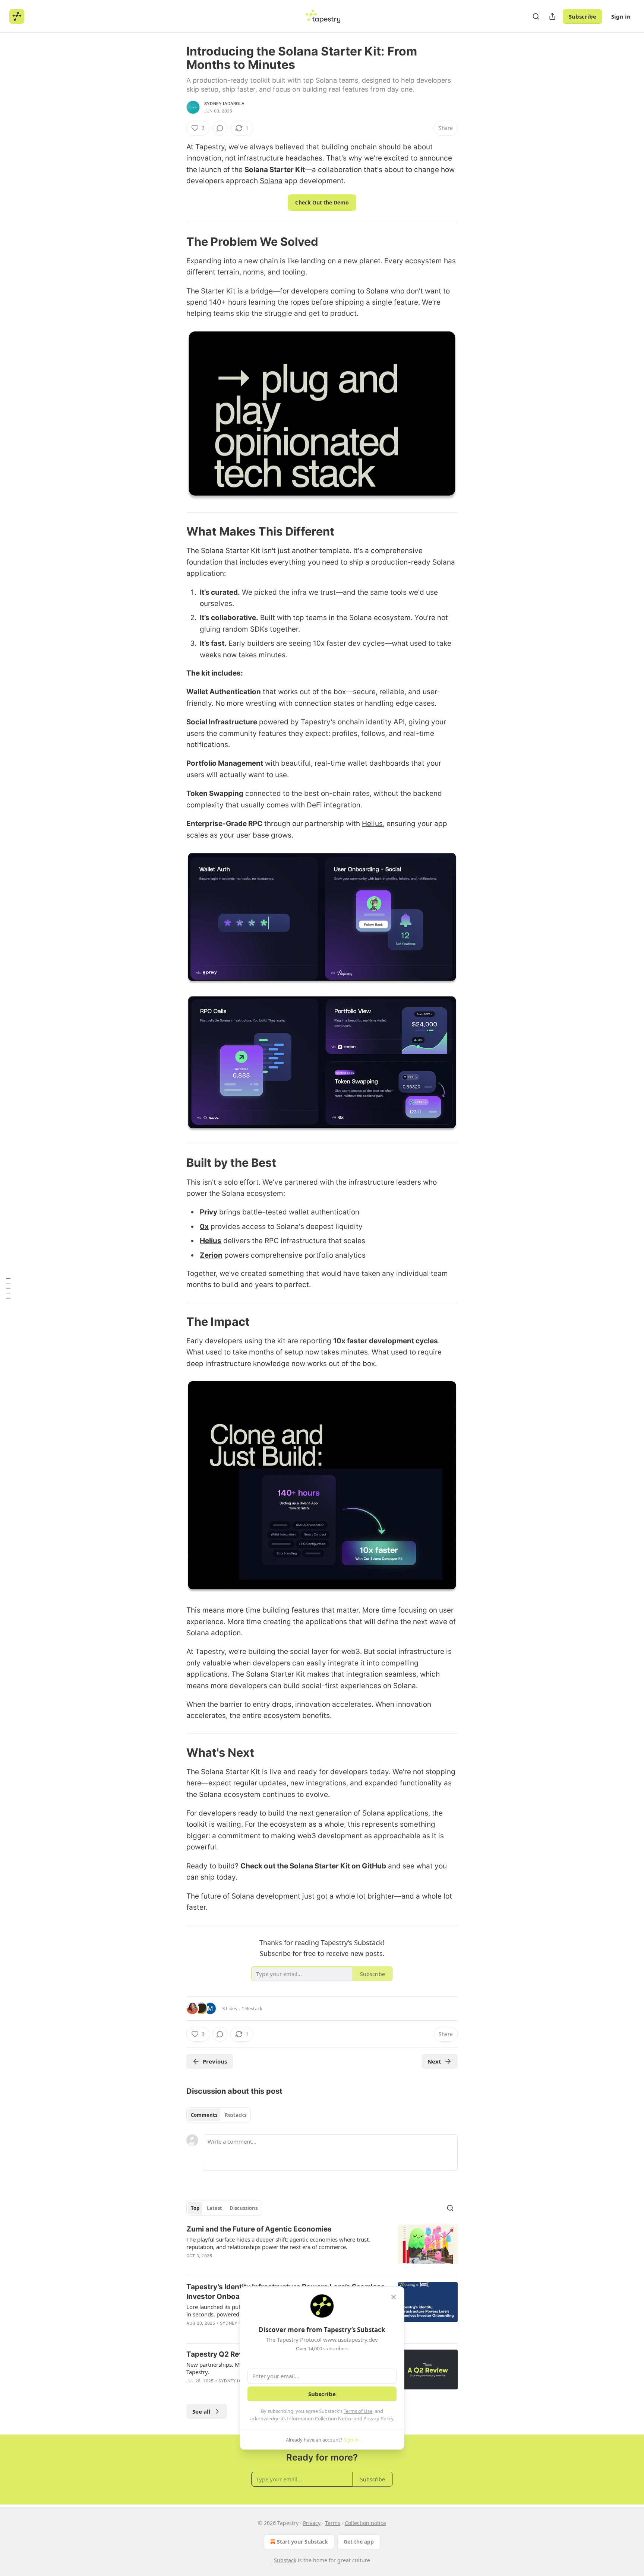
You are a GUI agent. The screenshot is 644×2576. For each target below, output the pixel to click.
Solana (271, 181)
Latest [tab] (214, 2208)
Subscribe (583, 16)
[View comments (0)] (220, 128)
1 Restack (252, 2008)
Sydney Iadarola (224, 104)
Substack (285, 2560)
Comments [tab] (204, 2115)
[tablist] (219, 2115)
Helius (372, 824)
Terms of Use (358, 2411)
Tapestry (210, 147)
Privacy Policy (378, 2418)
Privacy (312, 2523)
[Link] (176, 242)
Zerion (211, 1255)
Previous (215, 2061)
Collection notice (365, 2523)
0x (204, 1227)
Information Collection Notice (320, 2418)
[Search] (536, 16)
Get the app (359, 2542)
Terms (333, 2523)
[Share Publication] (552, 16)
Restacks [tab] (236, 2115)
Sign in (621, 16)
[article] (322, 2247)
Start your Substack (302, 2542)
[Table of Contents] (8, 1288)
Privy (209, 1212)
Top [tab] (195, 2208)
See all (201, 2411)
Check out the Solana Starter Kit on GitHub (313, 1866)
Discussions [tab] (244, 2208)
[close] (394, 2297)
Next (434, 2061)
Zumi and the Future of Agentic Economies (259, 2229)
